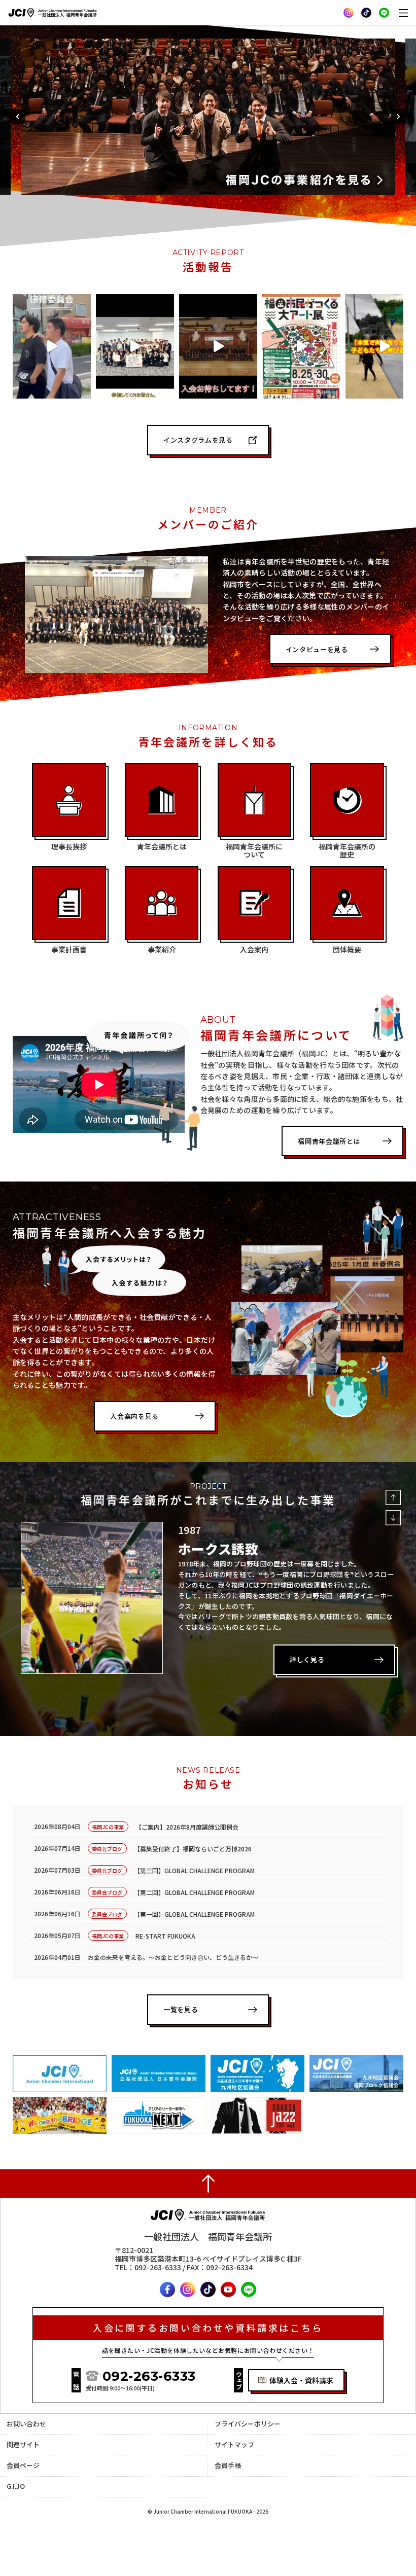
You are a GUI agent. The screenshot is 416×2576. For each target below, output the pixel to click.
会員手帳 (228, 2465)
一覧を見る (181, 2009)
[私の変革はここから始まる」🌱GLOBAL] (135, 346)
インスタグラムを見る (198, 440)
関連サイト (23, 2444)
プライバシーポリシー (248, 2424)
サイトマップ (234, 2444)
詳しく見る (307, 1659)
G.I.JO (16, 2486)
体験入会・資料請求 (301, 2380)
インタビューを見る (317, 649)
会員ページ (23, 2465)
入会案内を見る (134, 1416)
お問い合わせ (26, 2424)
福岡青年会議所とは (329, 1141)
